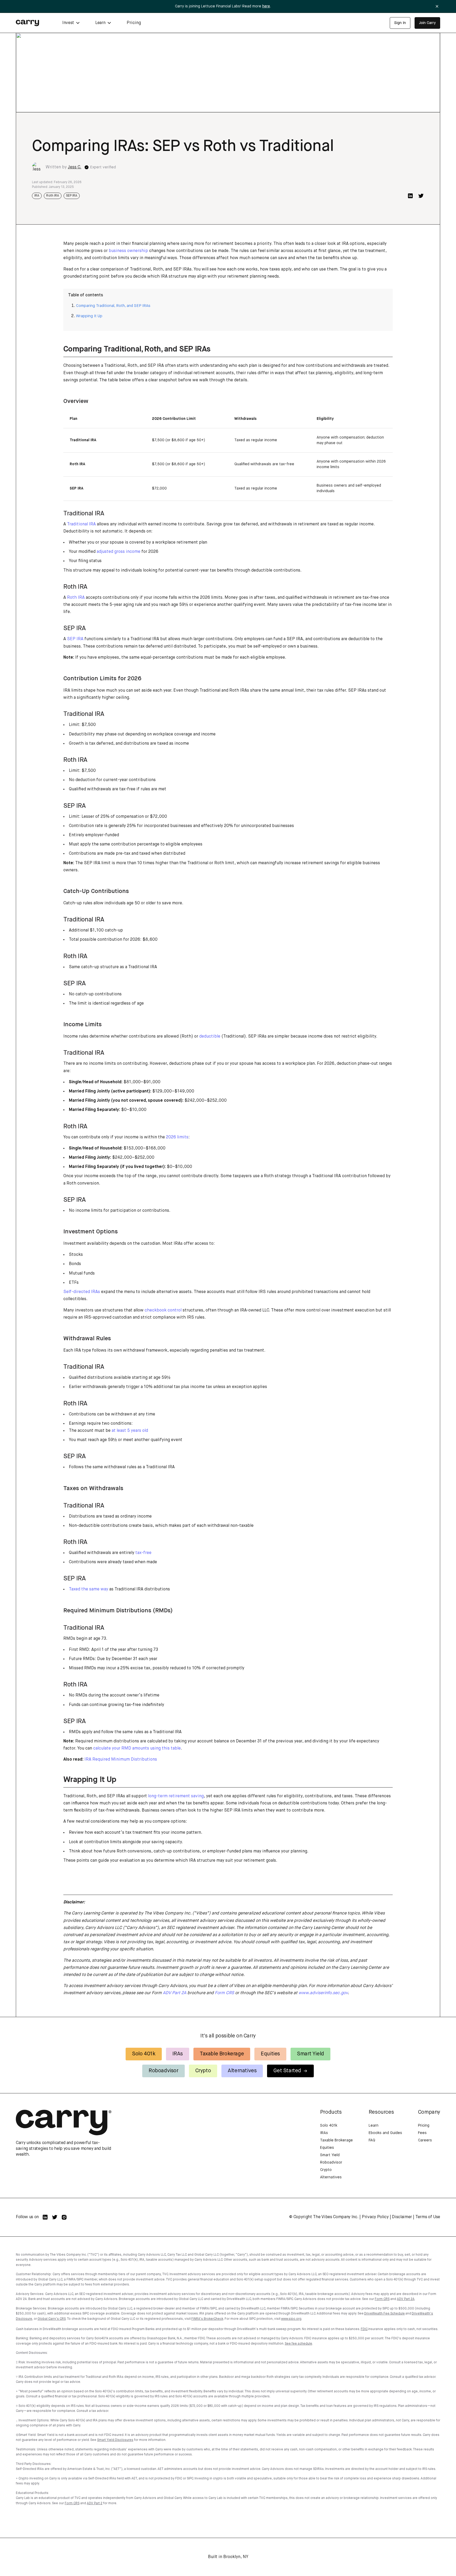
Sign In (400, 23)
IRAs (178, 2054)
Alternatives (242, 2071)
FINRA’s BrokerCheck (207, 2319)
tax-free (143, 1553)
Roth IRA (53, 196)
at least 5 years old (130, 1431)
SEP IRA (72, 196)
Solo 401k (144, 2054)
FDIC (364, 2329)
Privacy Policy (375, 2217)
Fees (422, 2133)
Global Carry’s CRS (52, 2319)
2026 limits (177, 1137)
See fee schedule (298, 2344)
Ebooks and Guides (385, 2133)
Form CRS (382, 2299)
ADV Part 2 (95, 2503)
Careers (425, 2140)
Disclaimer (402, 2217)
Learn (374, 2126)
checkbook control (163, 1310)
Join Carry (427, 23)
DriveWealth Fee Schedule (384, 2314)
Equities (270, 2054)
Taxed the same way (89, 1589)
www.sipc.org (291, 2319)
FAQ (372, 2140)
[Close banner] (437, 6)
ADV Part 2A (406, 2299)
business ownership (128, 251)
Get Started (287, 2071)
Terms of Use (428, 2217)
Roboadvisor (163, 2071)
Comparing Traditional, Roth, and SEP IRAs (113, 306)
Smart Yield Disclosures (115, 2440)
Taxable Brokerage (222, 2054)
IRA (37, 196)
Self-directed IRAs (82, 1292)
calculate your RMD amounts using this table (137, 1748)
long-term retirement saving (176, 1796)
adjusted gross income (118, 552)
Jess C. (75, 167)
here (266, 6)
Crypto (203, 2071)
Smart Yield (310, 2054)
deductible (210, 1037)
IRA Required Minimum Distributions (121, 1760)
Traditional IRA (81, 524)
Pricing (134, 23)
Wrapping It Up (89, 316)
